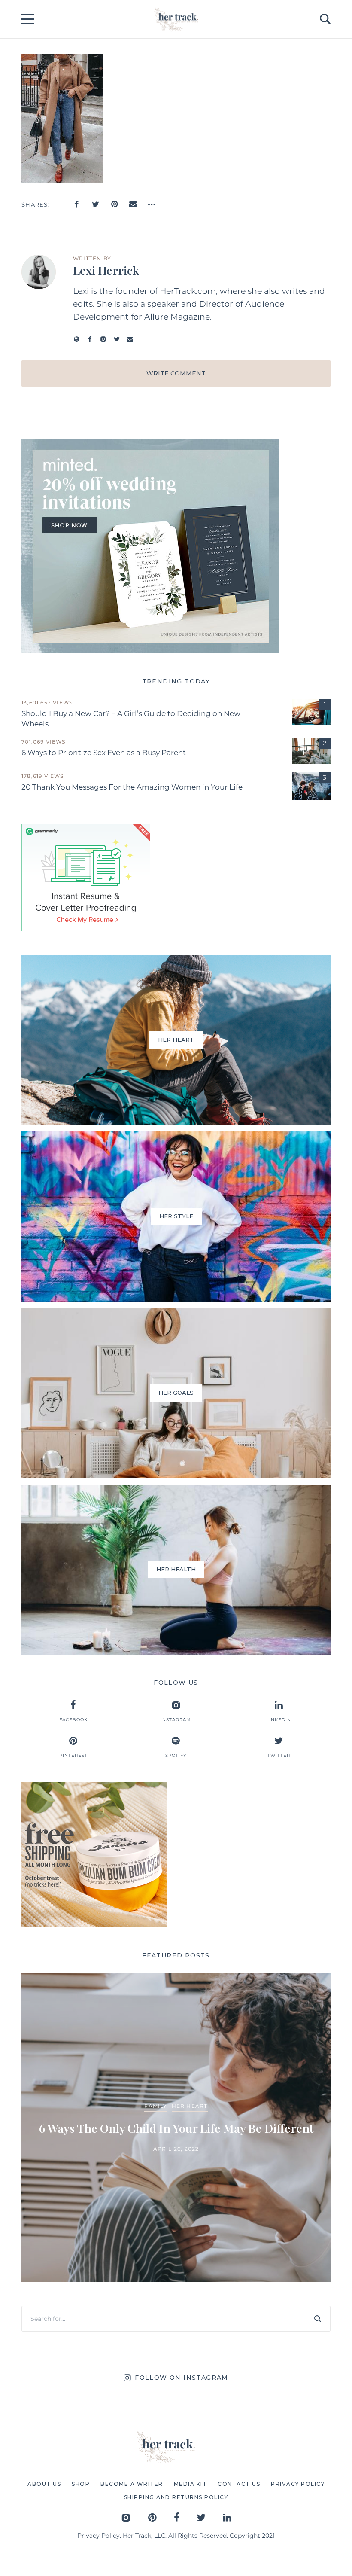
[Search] (318, 2319)
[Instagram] (103, 339)
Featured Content (145, 2098)
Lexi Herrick (106, 270)
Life (233, 2098)
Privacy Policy (99, 2536)
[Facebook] (76, 204)
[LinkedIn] (227, 2517)
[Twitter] (95, 204)
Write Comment (176, 373)
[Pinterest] (114, 204)
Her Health (202, 2098)
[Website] (77, 339)
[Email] (133, 204)
